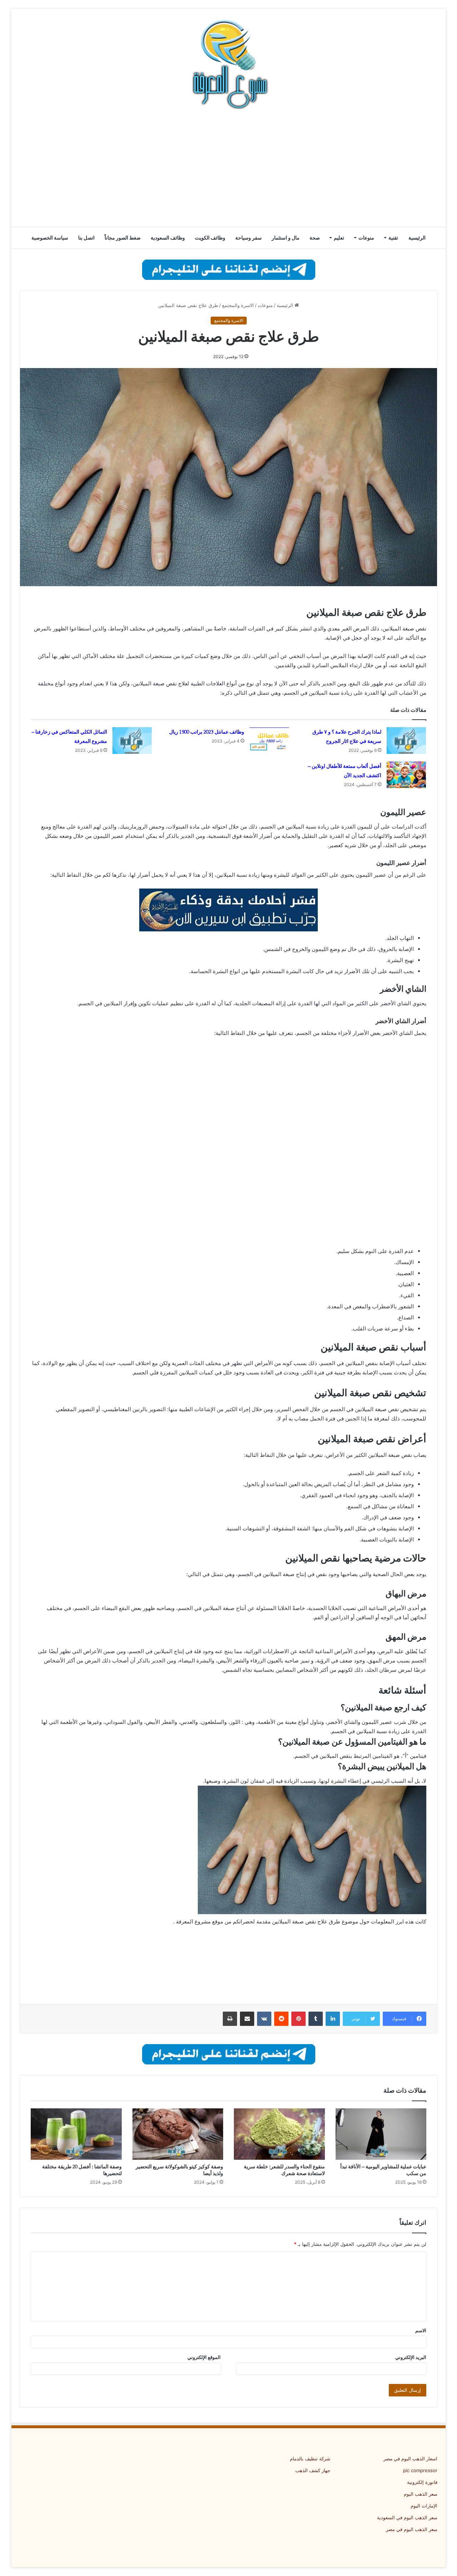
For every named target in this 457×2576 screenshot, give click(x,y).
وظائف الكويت (210, 238)
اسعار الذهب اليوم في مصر (410, 2459)
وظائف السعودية (168, 238)
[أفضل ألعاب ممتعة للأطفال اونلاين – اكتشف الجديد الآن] (406, 775)
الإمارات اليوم (424, 2506)
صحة (315, 238)
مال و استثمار (286, 238)
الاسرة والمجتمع (238, 305)
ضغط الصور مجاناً (123, 238)
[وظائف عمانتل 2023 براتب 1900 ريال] (269, 741)
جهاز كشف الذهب (313, 2470)
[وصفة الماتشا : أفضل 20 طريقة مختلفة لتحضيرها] (76, 2134)
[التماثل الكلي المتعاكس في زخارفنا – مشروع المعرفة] (132, 741)
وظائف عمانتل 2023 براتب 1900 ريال (207, 732)
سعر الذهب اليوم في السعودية (407, 2517)
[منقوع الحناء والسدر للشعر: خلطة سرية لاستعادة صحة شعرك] (279, 2134)
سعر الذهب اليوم (421, 2494)
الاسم (421, 2330)
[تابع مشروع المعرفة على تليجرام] (229, 269)
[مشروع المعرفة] (228, 64)
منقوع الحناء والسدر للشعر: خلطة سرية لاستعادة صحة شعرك (284, 2170)
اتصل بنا (86, 238)
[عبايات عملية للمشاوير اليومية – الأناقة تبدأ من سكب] (381, 2134)
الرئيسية (417, 238)
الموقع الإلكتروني (204, 2357)
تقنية (393, 238)
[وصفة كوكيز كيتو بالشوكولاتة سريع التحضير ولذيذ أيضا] (178, 2134)
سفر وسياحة (248, 238)
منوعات (366, 238)
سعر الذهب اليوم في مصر (412, 2529)
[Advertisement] (228, 170)
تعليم (339, 238)
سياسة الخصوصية (50, 238)
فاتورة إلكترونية (422, 2482)
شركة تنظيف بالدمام (310, 2459)
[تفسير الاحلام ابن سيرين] (228, 909)
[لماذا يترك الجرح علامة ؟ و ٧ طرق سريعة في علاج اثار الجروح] (406, 741)
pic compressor (420, 2470)
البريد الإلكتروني (411, 2357)
